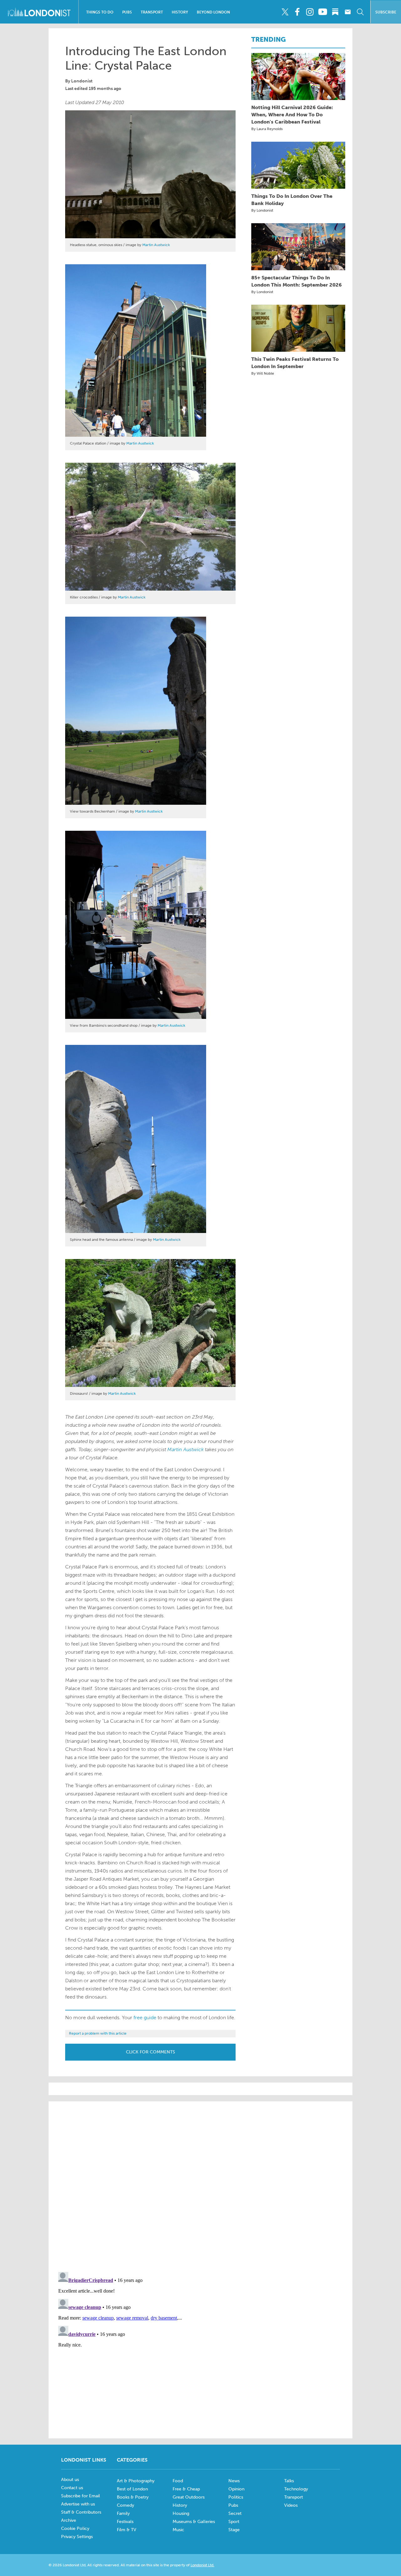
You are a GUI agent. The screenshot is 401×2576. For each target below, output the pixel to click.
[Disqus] (200, 2348)
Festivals (125, 2522)
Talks (289, 2481)
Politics (236, 2497)
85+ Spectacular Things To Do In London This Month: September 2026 (297, 281)
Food (178, 2481)
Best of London (132, 2489)
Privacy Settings (77, 2537)
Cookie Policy (75, 2529)
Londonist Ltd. (202, 2565)
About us (70, 2480)
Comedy (125, 2505)
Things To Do (100, 12)
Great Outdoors (189, 2497)
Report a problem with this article (98, 2033)
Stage (234, 2530)
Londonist (82, 81)
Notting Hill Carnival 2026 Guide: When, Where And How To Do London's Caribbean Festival (292, 115)
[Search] (360, 12)
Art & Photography (136, 2481)
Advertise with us (78, 2504)
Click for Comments (151, 2052)
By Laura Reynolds (267, 129)
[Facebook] (297, 12)
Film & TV (127, 2530)
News (234, 2481)
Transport (152, 12)
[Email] (348, 12)
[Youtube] (323, 12)
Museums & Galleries (194, 2522)
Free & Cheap (186, 2489)
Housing (181, 2513)
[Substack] (335, 12)
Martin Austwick (156, 245)
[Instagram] (310, 12)
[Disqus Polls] (200, 2186)
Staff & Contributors (81, 2512)
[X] (285, 12)
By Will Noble (263, 373)
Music (178, 2530)
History (180, 12)
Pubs (127, 12)
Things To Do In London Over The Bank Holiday (292, 200)
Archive (69, 2520)
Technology (296, 2489)
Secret (235, 2513)
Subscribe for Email (81, 2496)
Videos (291, 2505)
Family (123, 2513)
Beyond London (213, 12)
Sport (234, 2522)
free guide (145, 2018)
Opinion (236, 2489)
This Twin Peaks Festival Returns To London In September (295, 363)
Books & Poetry (133, 2497)
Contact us (72, 2488)
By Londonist (262, 210)
